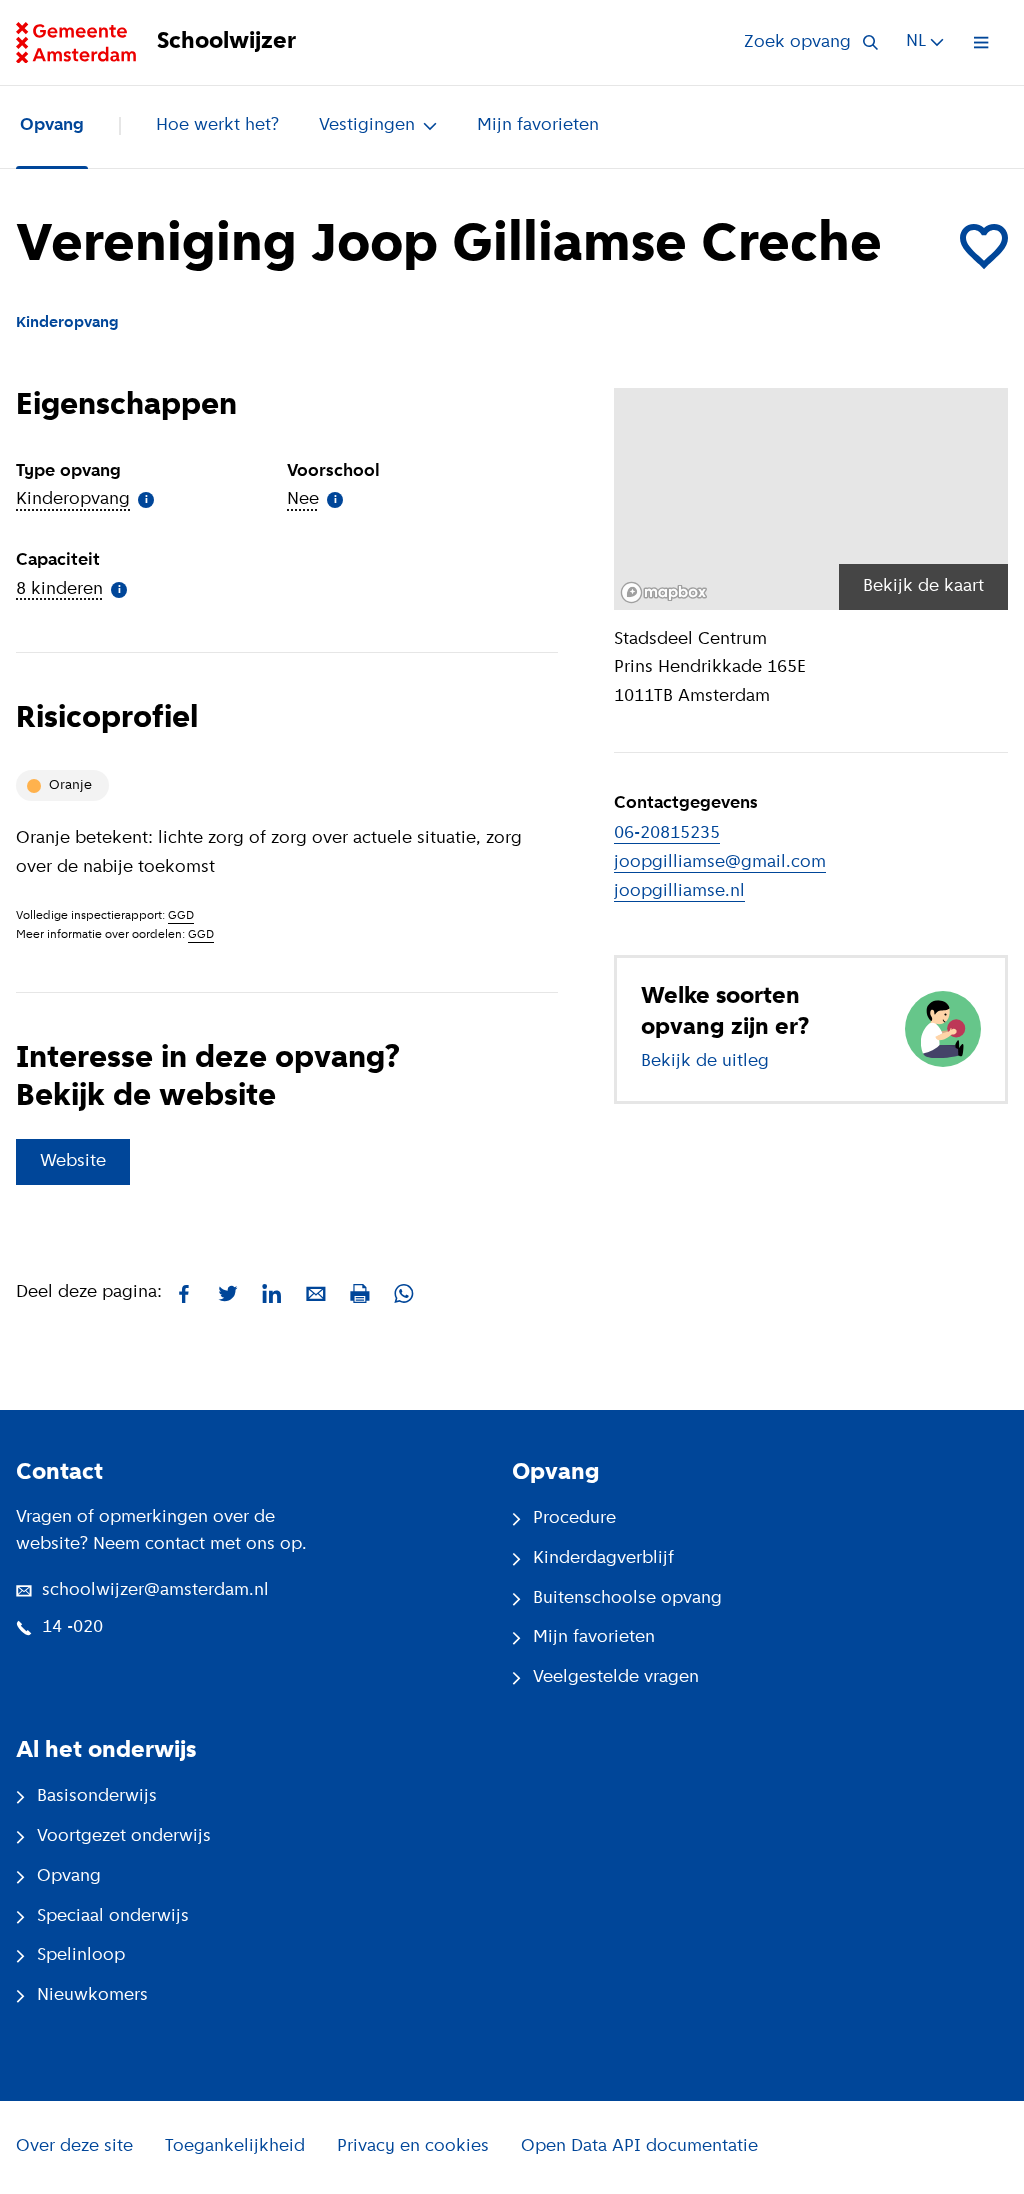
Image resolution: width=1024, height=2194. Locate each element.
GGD (181, 916)
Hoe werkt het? (217, 126)
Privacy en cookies (413, 2147)
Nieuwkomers (92, 1996)
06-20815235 (667, 834)
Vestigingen (367, 126)
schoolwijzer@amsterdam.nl (155, 1591)
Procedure (574, 1519)
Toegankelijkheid (235, 2147)
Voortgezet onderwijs (124, 1837)
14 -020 (72, 1628)
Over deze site (74, 2147)
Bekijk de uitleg (705, 1062)
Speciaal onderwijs (113, 1917)
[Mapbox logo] (664, 592)
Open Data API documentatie (639, 2147)
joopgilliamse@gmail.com (720, 863)
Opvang (52, 126)
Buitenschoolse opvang (627, 1599)
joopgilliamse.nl (679, 892)
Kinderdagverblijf (603, 1559)
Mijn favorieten (538, 126)
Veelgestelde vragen (616, 1678)
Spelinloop (81, 1956)
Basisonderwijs (97, 1797)
